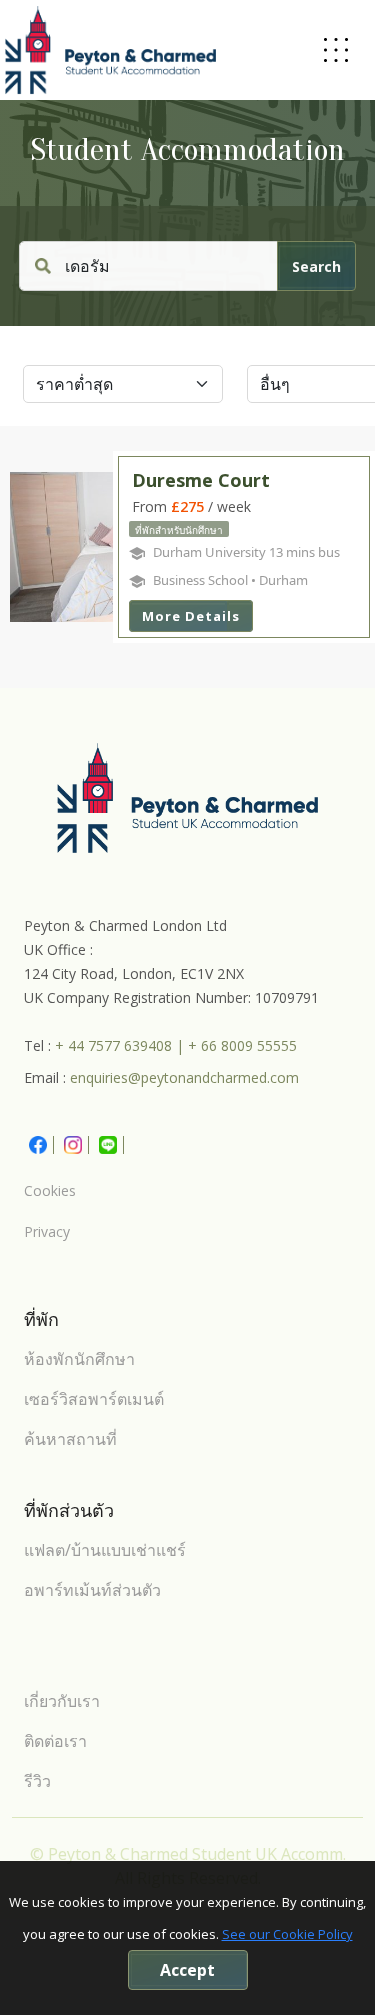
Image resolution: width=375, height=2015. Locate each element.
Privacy (47, 1231)
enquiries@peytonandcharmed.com (184, 1077)
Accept (187, 1970)
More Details (191, 616)
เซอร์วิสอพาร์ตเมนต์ (94, 1399)
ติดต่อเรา (55, 1741)
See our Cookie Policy (287, 1934)
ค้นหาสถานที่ (70, 1439)
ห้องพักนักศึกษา (79, 1359)
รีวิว (37, 1781)
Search (316, 266)
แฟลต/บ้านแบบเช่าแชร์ (105, 1550)
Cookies (50, 1190)
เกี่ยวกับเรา (62, 1701)
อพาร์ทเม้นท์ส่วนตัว (92, 1590)
